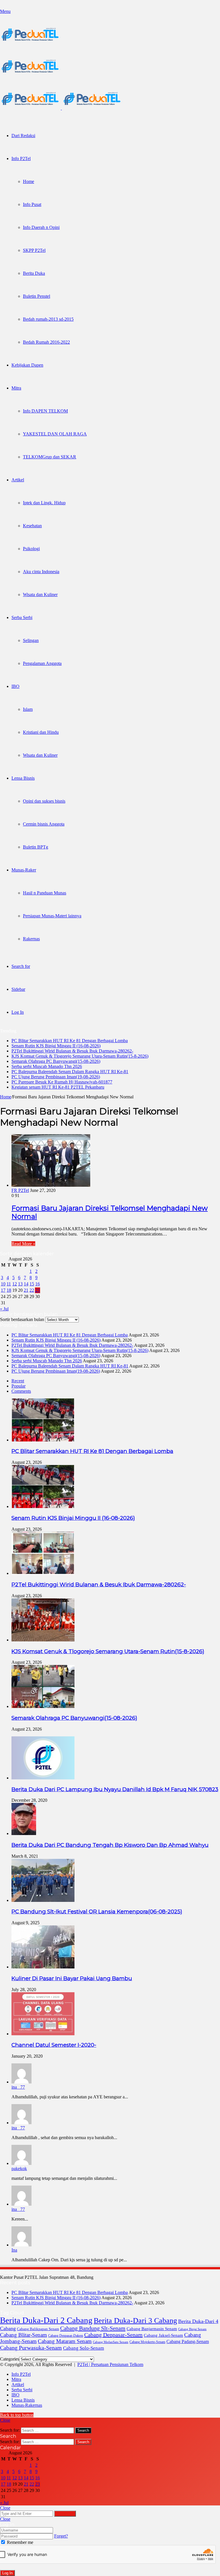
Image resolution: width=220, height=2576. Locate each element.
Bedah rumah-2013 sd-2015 (48, 319)
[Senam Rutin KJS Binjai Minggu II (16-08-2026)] (43, 1506)
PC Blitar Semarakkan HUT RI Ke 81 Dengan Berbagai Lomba (70, 1041)
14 (26, 1284)
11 (9, 1284)
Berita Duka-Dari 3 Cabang (135, 2320)
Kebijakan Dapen (27, 365)
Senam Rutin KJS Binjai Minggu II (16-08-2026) (56, 1046)
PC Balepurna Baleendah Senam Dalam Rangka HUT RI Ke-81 (70, 1072)
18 (9, 1290)
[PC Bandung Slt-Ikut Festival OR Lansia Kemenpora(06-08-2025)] (43, 1900)
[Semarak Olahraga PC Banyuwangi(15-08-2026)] (43, 1706)
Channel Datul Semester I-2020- (54, 2045)
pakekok (19, 2169)
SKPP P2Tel (34, 250)
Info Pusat (32, 204)
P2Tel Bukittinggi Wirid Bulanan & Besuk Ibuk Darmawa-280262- (72, 1051)
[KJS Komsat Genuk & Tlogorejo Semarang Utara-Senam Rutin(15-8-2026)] (43, 1640)
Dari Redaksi (23, 136)
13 (20, 1284)
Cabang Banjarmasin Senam (152, 2329)
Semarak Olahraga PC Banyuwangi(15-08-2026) (56, 1061)
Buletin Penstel (37, 296)
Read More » (23, 1244)
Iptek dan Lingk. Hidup (44, 503)
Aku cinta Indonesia (41, 572)
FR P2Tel (20, 1190)
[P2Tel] (61, 108)
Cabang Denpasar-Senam (113, 2335)
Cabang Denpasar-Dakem (66, 2336)
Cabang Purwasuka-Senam (31, 2348)
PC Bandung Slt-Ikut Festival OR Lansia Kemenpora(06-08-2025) (97, 1911)
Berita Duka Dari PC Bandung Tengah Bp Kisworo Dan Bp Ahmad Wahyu (110, 1845)
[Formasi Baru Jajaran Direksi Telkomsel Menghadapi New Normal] (51, 1185)
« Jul (4, 1309)
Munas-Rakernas (27, 2405)
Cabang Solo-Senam (84, 2348)
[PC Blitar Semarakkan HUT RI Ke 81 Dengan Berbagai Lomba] (43, 1440)
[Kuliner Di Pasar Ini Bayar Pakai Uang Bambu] (43, 1967)
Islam (28, 709)
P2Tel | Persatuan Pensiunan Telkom (110, 2364)
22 (32, 1290)
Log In (7, 2573)
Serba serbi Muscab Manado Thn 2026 (47, 1066)
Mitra (16, 388)
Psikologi (31, 549)
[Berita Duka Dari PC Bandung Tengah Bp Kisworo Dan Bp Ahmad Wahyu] (24, 1833)
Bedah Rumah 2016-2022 (46, 342)
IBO (15, 686)
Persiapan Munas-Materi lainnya (52, 916)
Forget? (61, 2536)
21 (26, 1290)
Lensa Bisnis (23, 778)
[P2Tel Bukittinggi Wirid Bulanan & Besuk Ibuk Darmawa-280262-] (43, 1573)
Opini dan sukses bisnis (44, 801)
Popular (18, 1386)
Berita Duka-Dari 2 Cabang (46, 2320)
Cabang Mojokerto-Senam (147, 2342)
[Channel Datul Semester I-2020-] (43, 2034)
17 (3, 1290)
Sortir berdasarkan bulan (22, 1319)
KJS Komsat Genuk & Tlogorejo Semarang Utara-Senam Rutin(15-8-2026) (80, 1056)
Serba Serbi (22, 617)
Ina (14, 2250)
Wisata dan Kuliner (40, 595)
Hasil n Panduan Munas (45, 893)
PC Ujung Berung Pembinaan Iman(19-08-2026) (56, 1077)
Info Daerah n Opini (41, 227)
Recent (18, 1381)
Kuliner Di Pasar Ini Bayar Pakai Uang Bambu (72, 1978)
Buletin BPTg (36, 847)
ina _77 (18, 2087)
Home (29, 181)
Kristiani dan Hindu (41, 732)
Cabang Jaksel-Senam (163, 2335)
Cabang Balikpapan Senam (38, 2329)
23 (38, 1290)
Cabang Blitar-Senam (23, 2335)
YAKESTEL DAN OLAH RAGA (55, 434)
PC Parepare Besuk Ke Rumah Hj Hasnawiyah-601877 (62, 1082)
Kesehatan (32, 526)
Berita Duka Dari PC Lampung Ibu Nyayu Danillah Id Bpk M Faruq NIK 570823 (115, 1789)
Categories (10, 2359)
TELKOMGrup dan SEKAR (50, 457)
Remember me (19, 2542)
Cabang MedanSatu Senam (111, 2342)
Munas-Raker (24, 870)
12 (15, 1284)
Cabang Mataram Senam (65, 2341)
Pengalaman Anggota (42, 663)
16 (38, 1284)
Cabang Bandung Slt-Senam (93, 2328)
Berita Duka (34, 273)
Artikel (18, 480)
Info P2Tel (21, 158)
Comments (21, 1391)
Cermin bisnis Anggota (44, 824)
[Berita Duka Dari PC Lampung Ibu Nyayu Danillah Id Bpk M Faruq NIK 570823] (43, 1778)
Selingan (31, 640)
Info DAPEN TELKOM (45, 411)
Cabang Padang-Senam (188, 2341)
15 (32, 1284)
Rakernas (31, 939)
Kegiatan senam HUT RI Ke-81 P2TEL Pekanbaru (58, 1087)
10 (3, 1284)
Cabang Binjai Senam (192, 2329)
